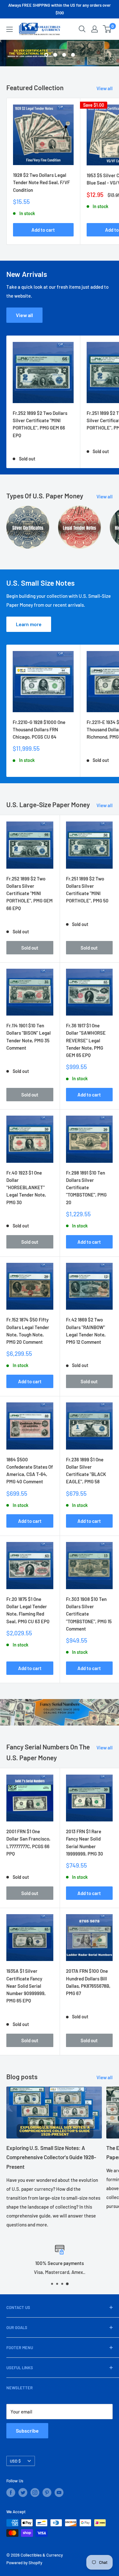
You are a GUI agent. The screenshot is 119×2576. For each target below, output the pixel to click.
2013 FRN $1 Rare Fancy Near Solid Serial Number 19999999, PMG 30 (85, 1842)
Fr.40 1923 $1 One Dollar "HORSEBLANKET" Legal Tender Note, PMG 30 (26, 1187)
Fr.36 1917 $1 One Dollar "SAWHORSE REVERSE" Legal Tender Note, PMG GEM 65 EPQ (86, 1040)
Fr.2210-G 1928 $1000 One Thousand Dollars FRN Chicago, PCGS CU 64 (39, 730)
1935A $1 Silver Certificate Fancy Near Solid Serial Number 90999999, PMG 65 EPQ (26, 1986)
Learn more (29, 624)
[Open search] (82, 29)
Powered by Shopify (24, 2563)
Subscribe (27, 2431)
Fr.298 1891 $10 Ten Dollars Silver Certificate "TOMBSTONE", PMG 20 (86, 1187)
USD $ (15, 2461)
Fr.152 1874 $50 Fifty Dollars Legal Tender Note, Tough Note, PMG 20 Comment (28, 1331)
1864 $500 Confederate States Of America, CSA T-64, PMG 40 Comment (30, 1471)
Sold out (30, 948)
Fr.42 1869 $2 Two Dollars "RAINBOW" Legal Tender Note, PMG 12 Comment (86, 1331)
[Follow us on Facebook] (11, 2493)
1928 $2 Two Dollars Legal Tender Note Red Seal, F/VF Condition (41, 182)
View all (105, 88)
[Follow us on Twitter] (23, 2493)
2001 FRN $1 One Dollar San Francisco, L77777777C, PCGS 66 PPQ (28, 1842)
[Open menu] (10, 29)
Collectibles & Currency (42, 2555)
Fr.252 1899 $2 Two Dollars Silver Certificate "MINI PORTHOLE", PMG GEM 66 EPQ (40, 424)
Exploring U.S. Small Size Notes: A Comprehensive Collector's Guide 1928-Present (51, 2157)
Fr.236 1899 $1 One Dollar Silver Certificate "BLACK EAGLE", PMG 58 (86, 1471)
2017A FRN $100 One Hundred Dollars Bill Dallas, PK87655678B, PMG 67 (88, 1982)
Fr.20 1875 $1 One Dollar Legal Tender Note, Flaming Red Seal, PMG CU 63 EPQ (28, 1610)
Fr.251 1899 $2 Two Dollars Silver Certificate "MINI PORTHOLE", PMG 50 (87, 890)
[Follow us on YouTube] (59, 2493)
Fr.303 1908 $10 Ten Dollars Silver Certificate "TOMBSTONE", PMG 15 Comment (89, 1614)
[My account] (95, 29)
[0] (107, 29)
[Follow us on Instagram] (35, 2493)
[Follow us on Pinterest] (47, 2493)
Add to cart (43, 230)
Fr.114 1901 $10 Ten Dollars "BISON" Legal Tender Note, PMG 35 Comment (29, 1037)
